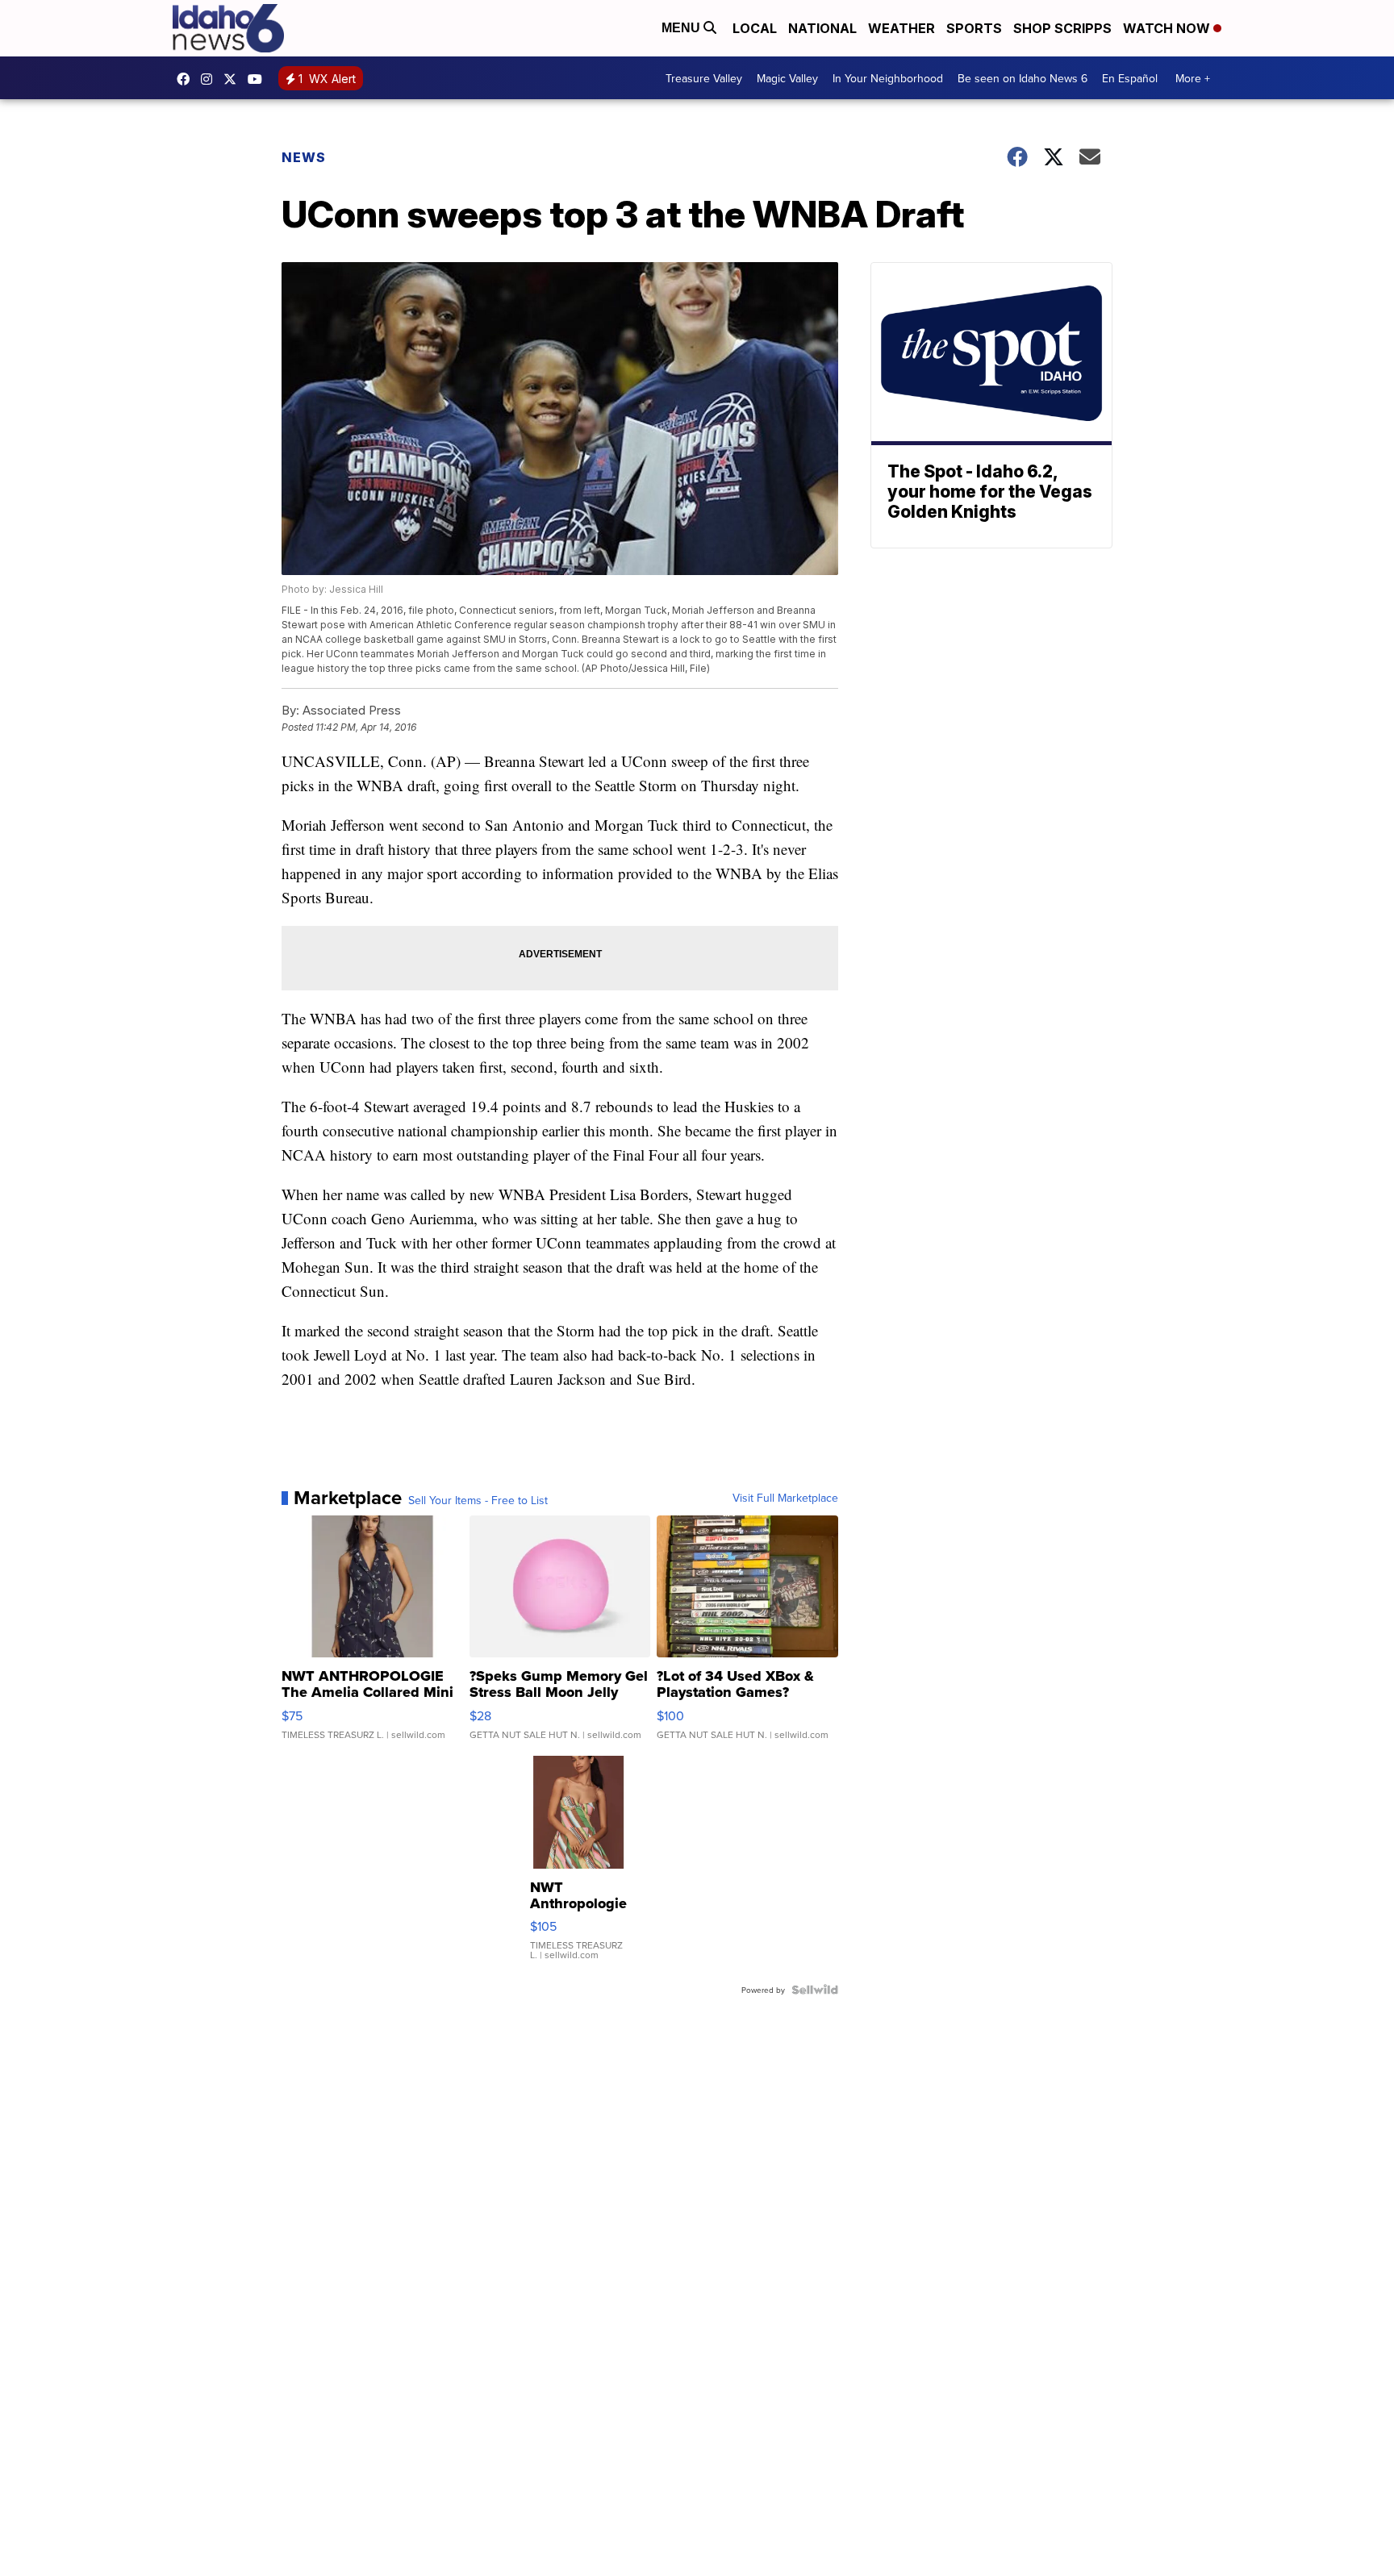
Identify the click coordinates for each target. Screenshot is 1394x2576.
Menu (682, 28)
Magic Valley (787, 78)
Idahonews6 (187, 79)
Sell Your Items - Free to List (478, 1500)
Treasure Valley (704, 78)
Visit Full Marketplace (785, 1498)
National (822, 28)
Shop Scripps (1062, 28)
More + (1193, 78)
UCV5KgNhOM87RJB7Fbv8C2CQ (259, 79)
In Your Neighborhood (888, 78)
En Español (1130, 78)
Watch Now (1168, 28)
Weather (902, 28)
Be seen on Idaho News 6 (1023, 78)
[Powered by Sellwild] (815, 1990)
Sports (974, 28)
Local (755, 28)
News (304, 157)
